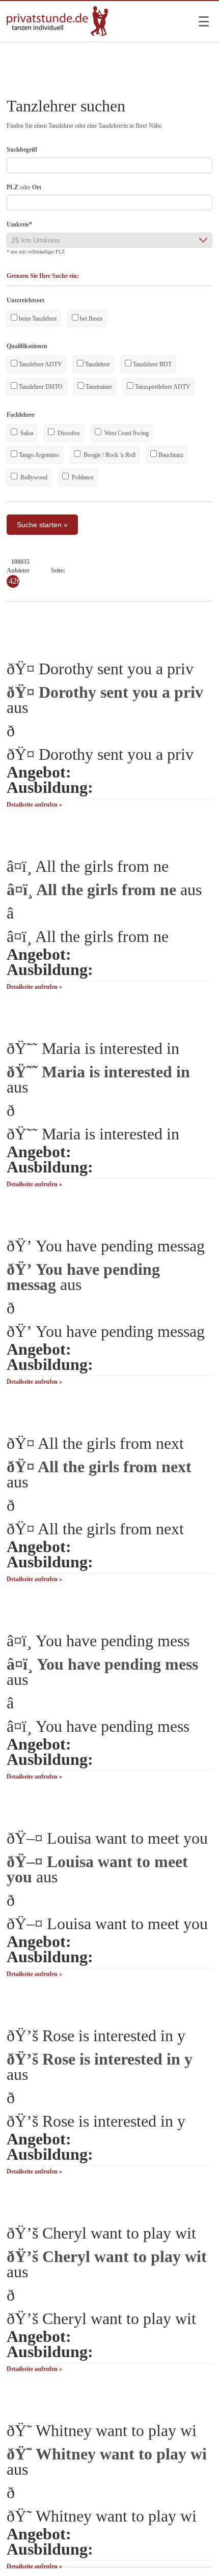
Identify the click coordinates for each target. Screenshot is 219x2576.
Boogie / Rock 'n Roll (109, 455)
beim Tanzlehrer (37, 319)
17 (198, 570)
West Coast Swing (126, 433)
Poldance (82, 477)
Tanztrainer (98, 387)
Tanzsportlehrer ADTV (162, 387)
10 (134, 570)
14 (170, 570)
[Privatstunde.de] (58, 34)
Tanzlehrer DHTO (40, 387)
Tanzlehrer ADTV (40, 364)
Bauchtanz (170, 455)
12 (152, 570)
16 (188, 570)
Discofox (68, 433)
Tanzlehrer (97, 364)
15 (179, 570)
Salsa (26, 433)
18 (207, 570)
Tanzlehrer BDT (152, 364)
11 (143, 570)
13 (161, 570)
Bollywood (33, 477)
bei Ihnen (90, 319)
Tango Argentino (38, 455)
